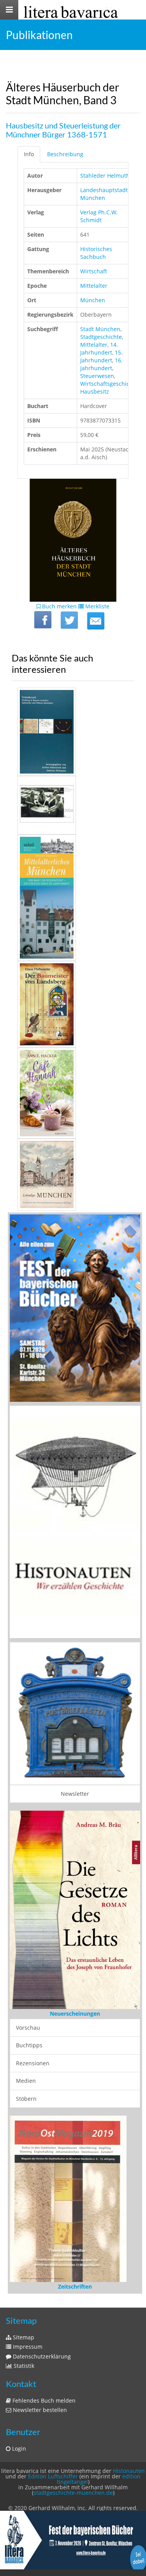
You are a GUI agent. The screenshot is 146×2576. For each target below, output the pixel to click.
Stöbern (26, 2082)
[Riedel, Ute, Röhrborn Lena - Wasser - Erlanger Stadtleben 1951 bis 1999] (73, 805)
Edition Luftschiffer (53, 2400)
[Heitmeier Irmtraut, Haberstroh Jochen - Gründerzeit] (73, 732)
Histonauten (129, 2394)
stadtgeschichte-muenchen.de (73, 2416)
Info (29, 154)
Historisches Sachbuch (96, 253)
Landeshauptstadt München (104, 194)
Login (18, 2372)
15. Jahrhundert (101, 356)
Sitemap (23, 2261)
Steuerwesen (97, 376)
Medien (26, 2064)
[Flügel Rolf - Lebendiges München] (73, 1175)
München (93, 300)
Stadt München (100, 329)
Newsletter (75, 1794)
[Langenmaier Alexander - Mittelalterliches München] (73, 898)
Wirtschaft (94, 271)
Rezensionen (33, 2046)
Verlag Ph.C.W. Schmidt (99, 216)
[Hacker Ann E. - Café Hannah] (73, 1093)
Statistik (23, 2289)
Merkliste (97, 606)
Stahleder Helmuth (105, 176)
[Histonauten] (75, 1308)
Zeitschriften (75, 2210)
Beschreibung (65, 154)
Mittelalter (94, 286)
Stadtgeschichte (101, 337)
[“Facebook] (43, 620)
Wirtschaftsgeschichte (109, 384)
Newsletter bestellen (39, 2333)
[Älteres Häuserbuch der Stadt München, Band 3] (96, 621)
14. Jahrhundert (99, 349)
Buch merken (59, 606)
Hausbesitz (95, 391)
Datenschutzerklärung (41, 2280)
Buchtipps (29, 2028)
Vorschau (28, 2011)
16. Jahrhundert (101, 364)
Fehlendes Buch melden (43, 2324)
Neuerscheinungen (75, 1997)
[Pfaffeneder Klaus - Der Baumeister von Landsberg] (73, 1004)
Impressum (27, 2270)
